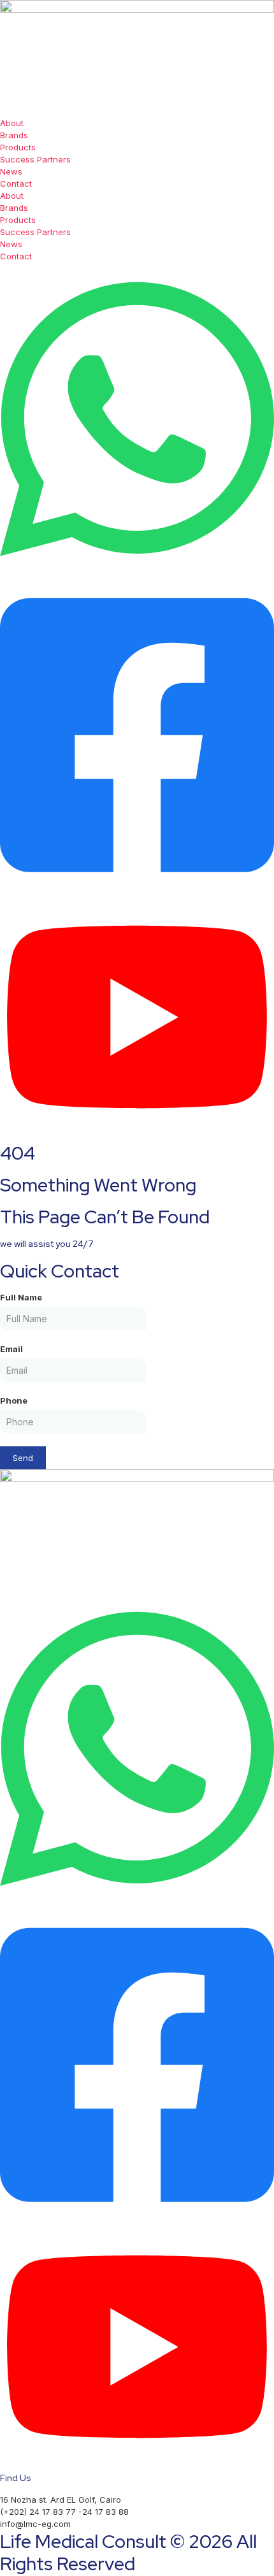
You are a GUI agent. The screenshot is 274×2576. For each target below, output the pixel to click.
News (11, 171)
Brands (14, 135)
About (12, 123)
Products (18, 147)
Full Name (21, 1297)
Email (11, 1349)
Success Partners (35, 159)
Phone (14, 1400)
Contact (16, 183)
